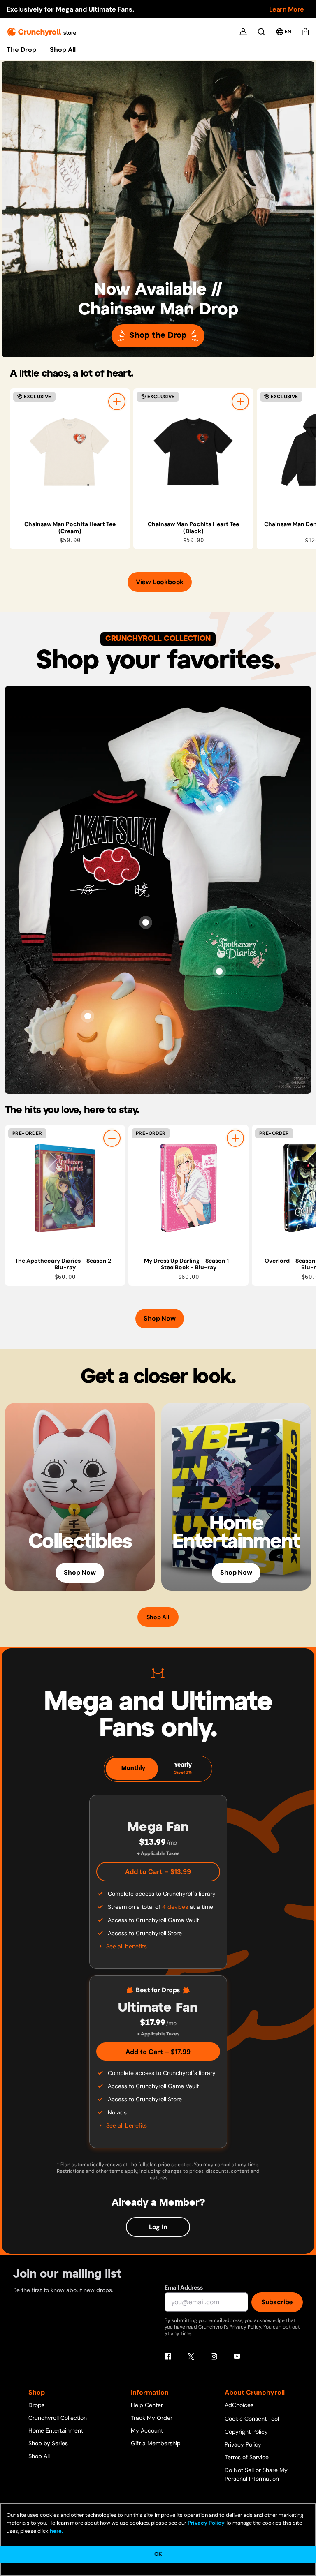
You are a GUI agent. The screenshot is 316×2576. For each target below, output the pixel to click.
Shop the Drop (158, 336)
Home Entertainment (56, 2430)
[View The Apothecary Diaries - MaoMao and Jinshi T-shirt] (219, 809)
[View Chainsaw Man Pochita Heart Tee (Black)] (193, 452)
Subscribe (277, 2302)
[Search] (261, 32)
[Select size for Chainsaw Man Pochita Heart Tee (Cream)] (117, 402)
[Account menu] (243, 32)
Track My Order (152, 2418)
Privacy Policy (243, 2444)
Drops (36, 2405)
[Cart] (305, 32)
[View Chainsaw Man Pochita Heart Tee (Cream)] (70, 452)
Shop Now (159, 1318)
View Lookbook (160, 582)
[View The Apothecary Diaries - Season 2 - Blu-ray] (65, 1188)
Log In (158, 2227)
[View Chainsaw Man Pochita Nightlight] (88, 1016)
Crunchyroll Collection (58, 2418)
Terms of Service (247, 2457)
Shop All (63, 50)
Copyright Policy (246, 2432)
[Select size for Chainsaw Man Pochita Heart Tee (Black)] (240, 402)
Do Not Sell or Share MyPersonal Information (256, 2474)
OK (158, 2554)
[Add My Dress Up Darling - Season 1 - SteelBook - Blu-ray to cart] (235, 1138)
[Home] (42, 32)
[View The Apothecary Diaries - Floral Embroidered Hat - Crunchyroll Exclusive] (219, 971)
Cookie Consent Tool (252, 2419)
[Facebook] (168, 2357)
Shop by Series (48, 2443)
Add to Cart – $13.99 (158, 1872)
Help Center (147, 2405)
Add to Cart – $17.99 (158, 2052)
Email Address (184, 2287)
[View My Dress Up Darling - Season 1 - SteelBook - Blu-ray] (188, 1188)
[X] (191, 2357)
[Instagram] (214, 2357)
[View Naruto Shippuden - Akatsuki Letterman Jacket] (146, 922)
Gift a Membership (156, 2443)
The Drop (21, 50)
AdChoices (239, 2405)
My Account (147, 2430)
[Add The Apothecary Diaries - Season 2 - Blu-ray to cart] (112, 1138)
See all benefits (127, 1946)
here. (56, 2531)
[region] (163, 469)
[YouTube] (237, 2357)
